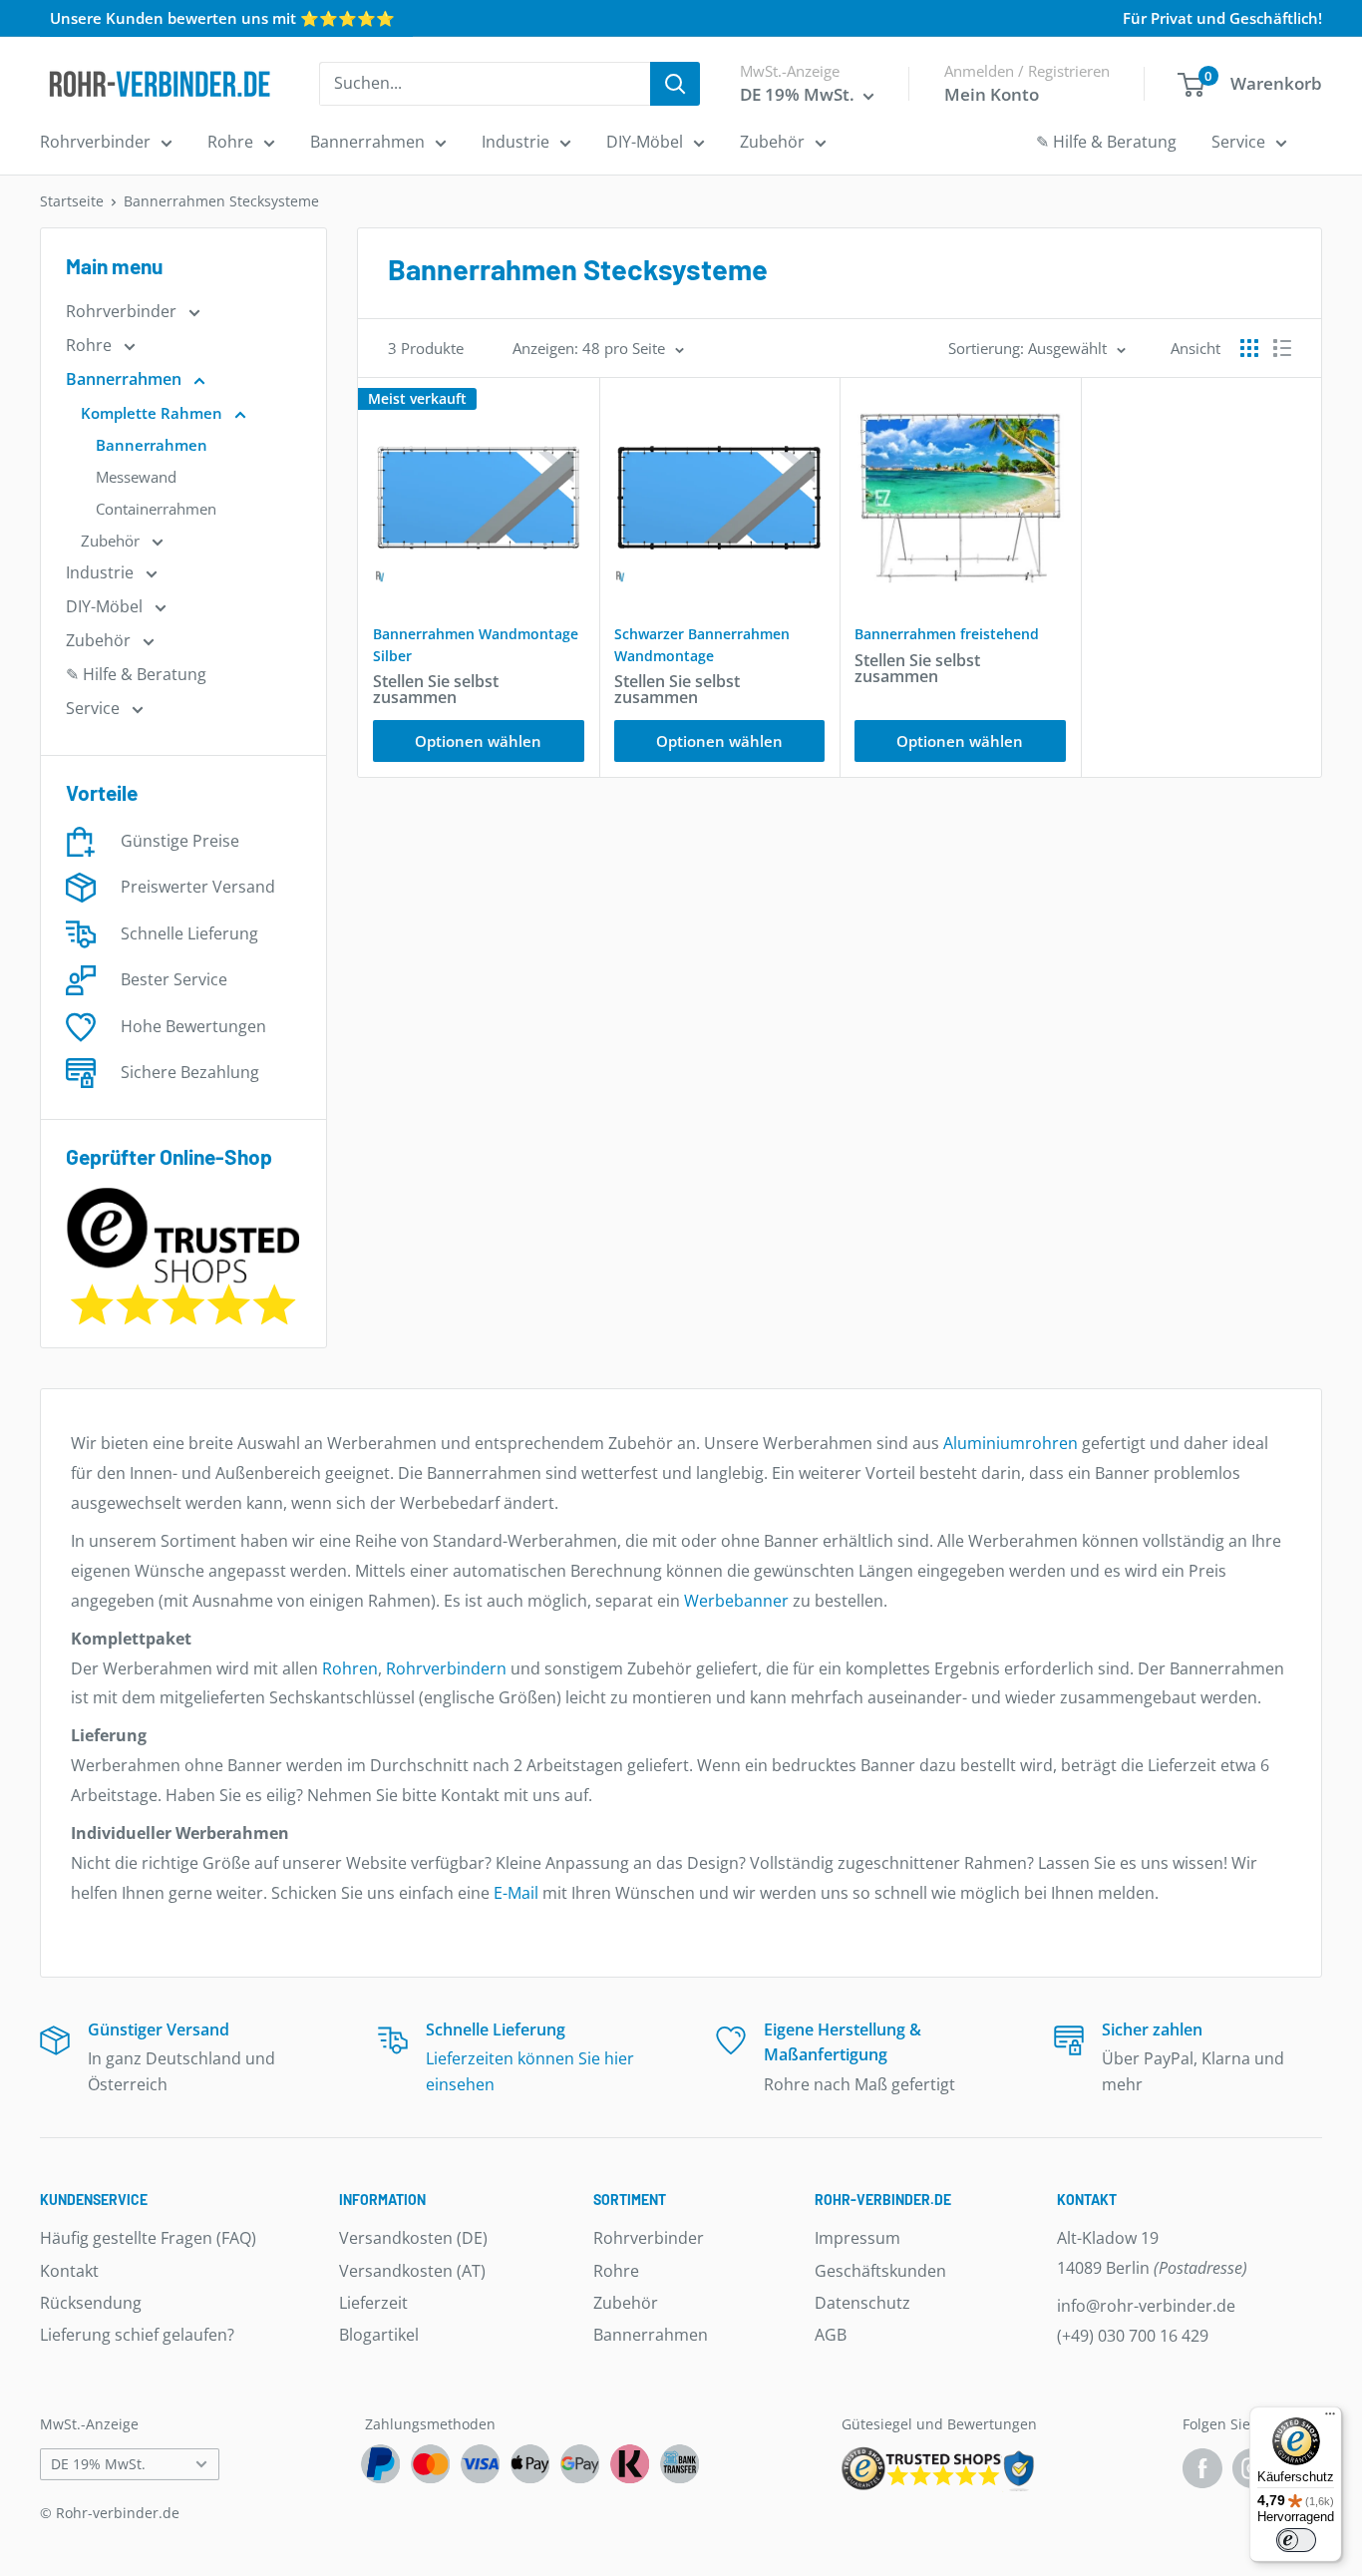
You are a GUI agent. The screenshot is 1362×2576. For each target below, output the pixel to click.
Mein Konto (992, 94)
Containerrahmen (156, 509)
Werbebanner (736, 1601)
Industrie (515, 142)
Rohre (230, 142)
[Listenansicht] (1282, 348)
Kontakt (69, 2271)
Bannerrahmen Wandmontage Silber (476, 645)
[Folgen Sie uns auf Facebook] (1202, 2468)
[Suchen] (675, 84)
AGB (831, 2335)
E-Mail (516, 1893)
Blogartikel (379, 2335)
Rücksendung (91, 2303)
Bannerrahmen (367, 142)
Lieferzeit (373, 2303)
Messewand (136, 477)
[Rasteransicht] (1249, 348)
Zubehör (772, 142)
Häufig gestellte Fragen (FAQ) (148, 2238)
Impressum (857, 2238)
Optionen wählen (478, 741)
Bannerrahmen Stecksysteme (221, 201)
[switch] (1296, 2540)
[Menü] (1330, 2418)
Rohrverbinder (95, 142)
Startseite (72, 201)
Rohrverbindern (446, 1668)
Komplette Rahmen (154, 413)
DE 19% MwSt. (98, 2464)
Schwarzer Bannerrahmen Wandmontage (702, 645)
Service (1238, 142)
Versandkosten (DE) (413, 2238)
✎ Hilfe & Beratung (1106, 142)
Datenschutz (862, 2303)
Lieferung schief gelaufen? (137, 2335)
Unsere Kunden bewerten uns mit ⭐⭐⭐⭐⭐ (222, 18)
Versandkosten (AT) (412, 2271)
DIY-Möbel (645, 142)
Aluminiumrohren (1011, 1443)
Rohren (350, 1668)
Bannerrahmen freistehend (947, 634)
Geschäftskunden (880, 2271)
